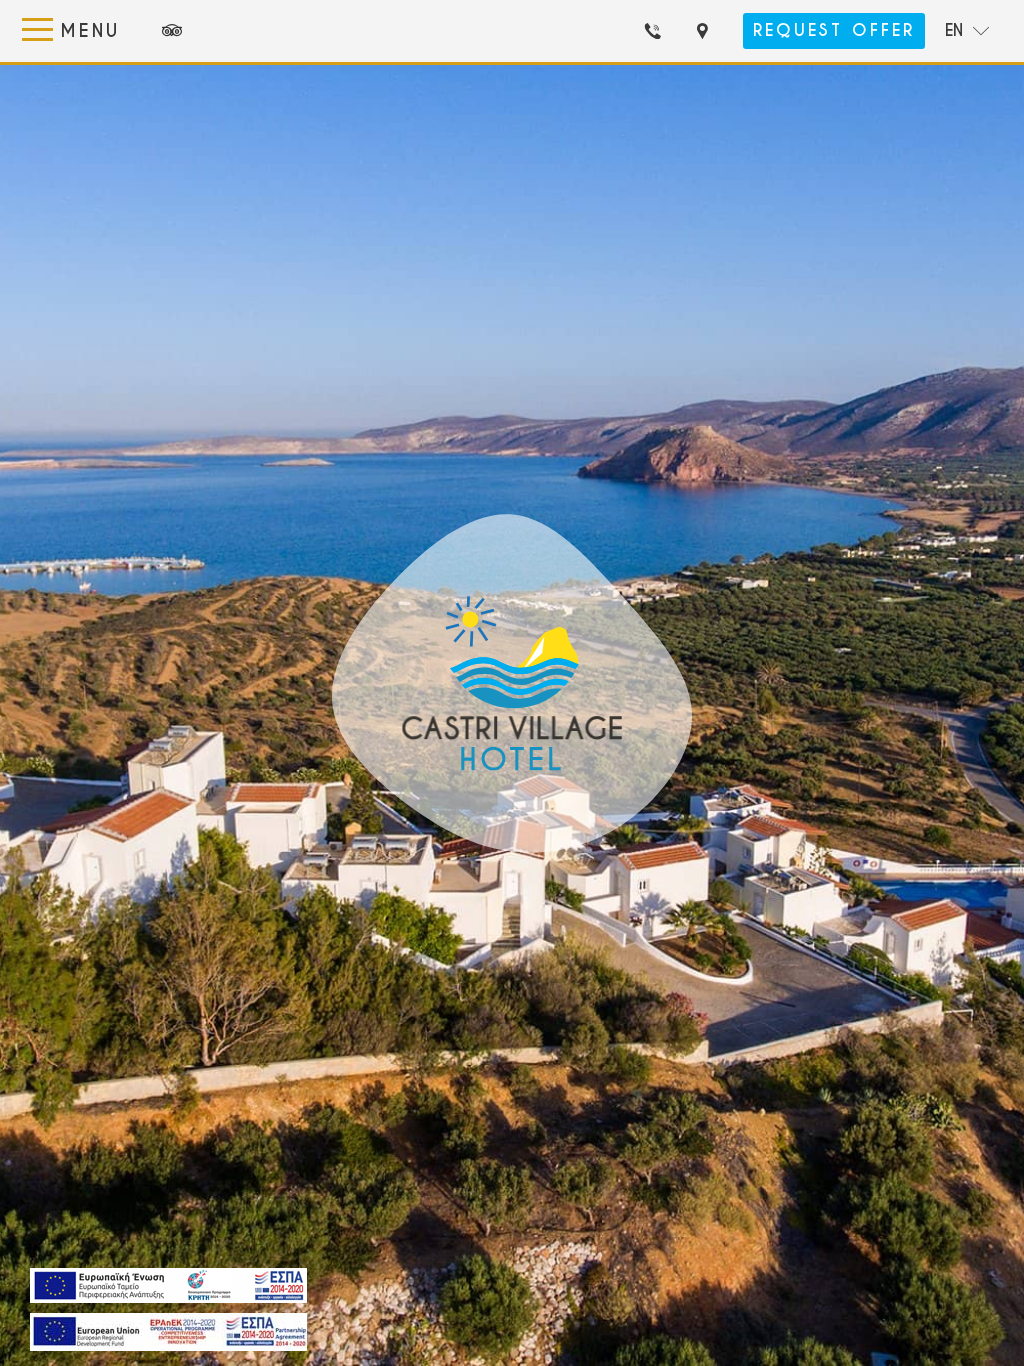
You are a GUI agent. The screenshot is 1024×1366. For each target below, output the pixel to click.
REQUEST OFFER (834, 30)
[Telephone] (659, 31)
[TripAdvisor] (172, 31)
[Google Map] (708, 31)
